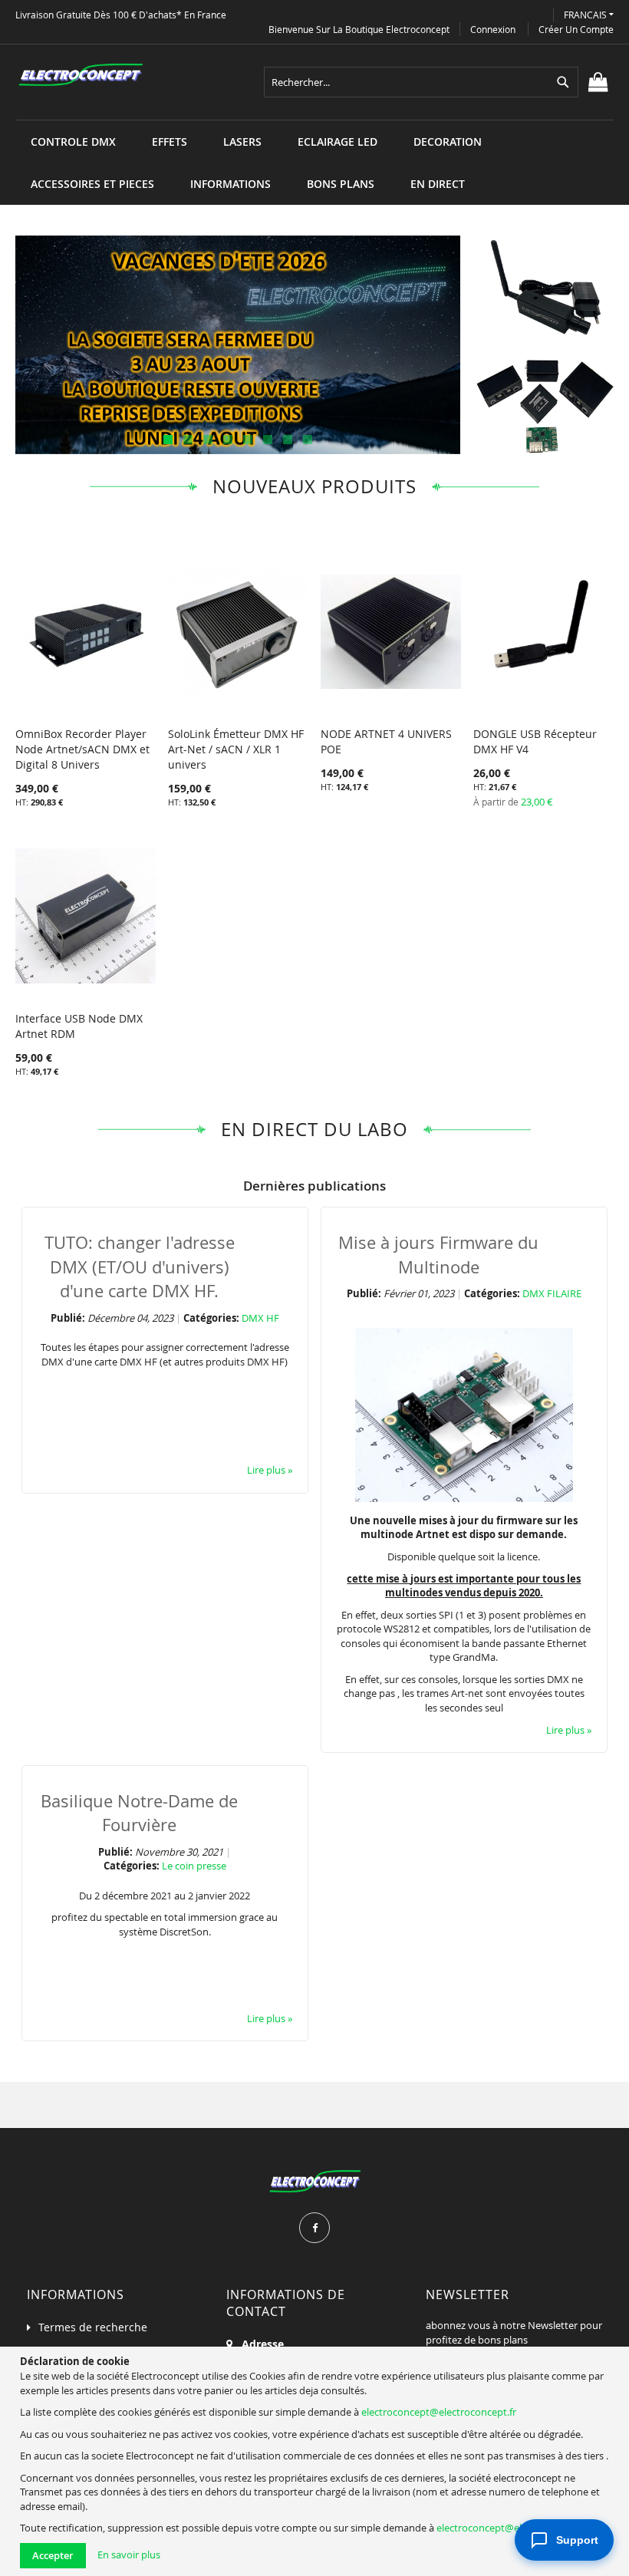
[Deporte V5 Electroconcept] (545, 287)
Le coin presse (194, 1866)
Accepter (53, 2555)
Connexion (493, 29)
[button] (589, 15)
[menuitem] (73, 142)
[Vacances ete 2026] (238, 345)
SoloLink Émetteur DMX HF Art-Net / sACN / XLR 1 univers (236, 749)
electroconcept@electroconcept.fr (439, 2412)
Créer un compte (576, 29)
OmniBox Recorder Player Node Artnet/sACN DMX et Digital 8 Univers (82, 749)
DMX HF (260, 1318)
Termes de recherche (93, 2327)
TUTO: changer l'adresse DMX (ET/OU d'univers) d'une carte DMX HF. (140, 1267)
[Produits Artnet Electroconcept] (545, 405)
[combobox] (421, 82)
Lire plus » (270, 1470)
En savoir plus (129, 2555)
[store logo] (81, 75)
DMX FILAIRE (552, 1293)
